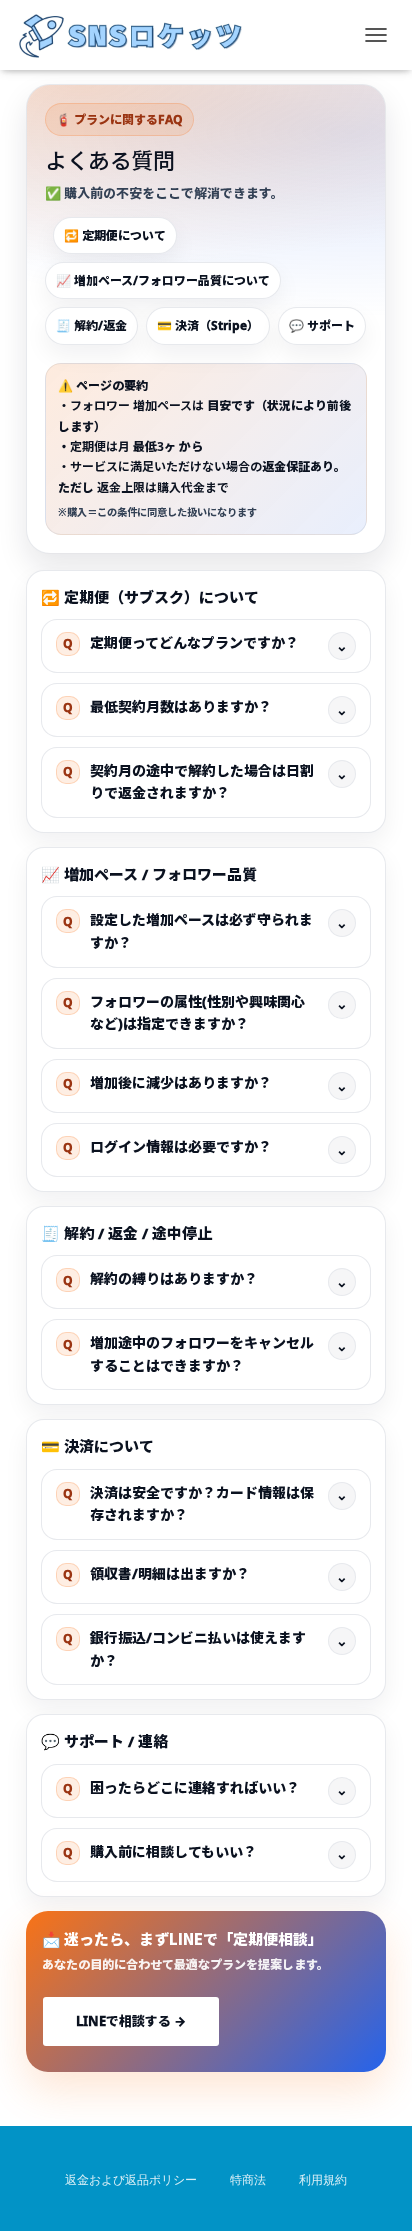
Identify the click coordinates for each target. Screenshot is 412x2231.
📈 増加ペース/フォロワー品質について (163, 280)
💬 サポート (322, 325)
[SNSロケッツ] (139, 35)
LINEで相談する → (131, 2021)
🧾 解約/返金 (91, 325)
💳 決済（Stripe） (208, 325)
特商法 (248, 2180)
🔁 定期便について (115, 235)
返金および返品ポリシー (131, 2180)
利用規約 (323, 2180)
